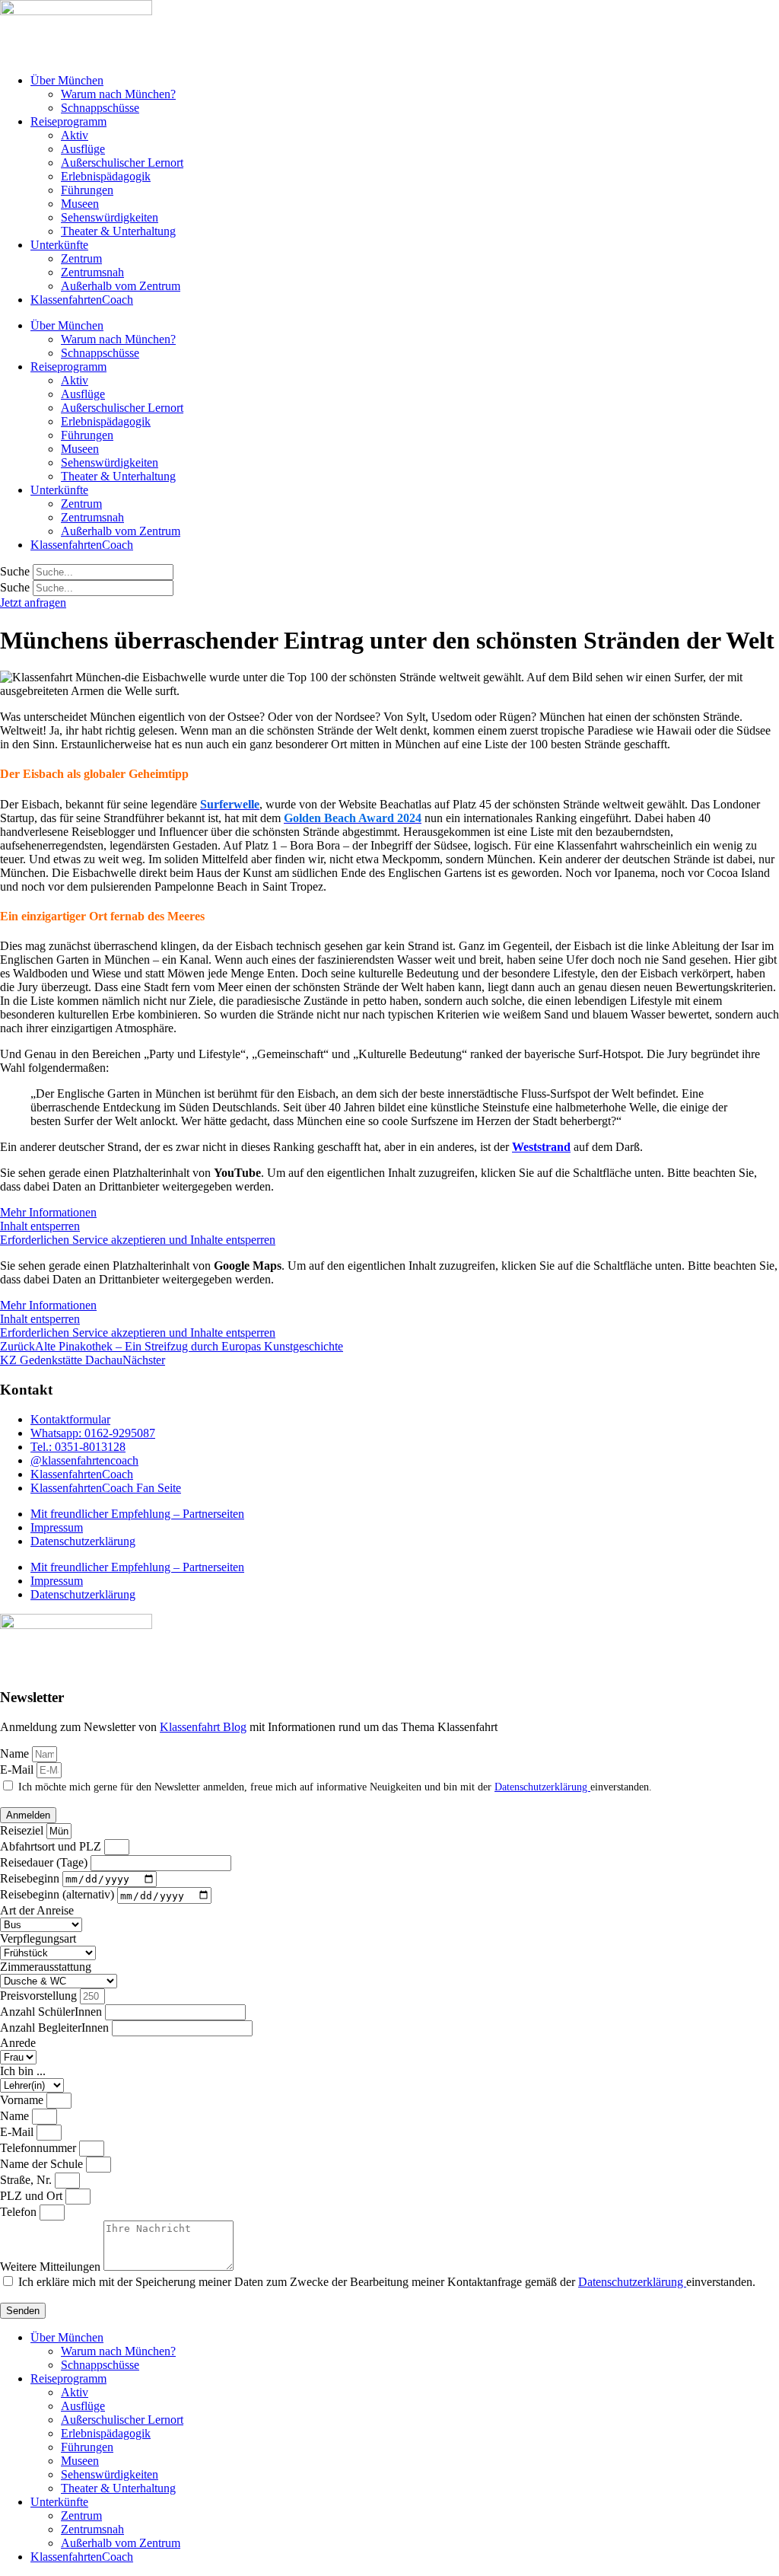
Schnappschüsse (100, 108)
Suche (15, 571)
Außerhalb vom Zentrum (121, 286)
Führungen (87, 190)
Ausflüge (83, 149)
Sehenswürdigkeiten (110, 217)
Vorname (23, 2100)
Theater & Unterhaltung (118, 231)
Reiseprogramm (68, 121)
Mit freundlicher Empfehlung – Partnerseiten (137, 1514)
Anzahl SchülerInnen (52, 2012)
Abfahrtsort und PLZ (52, 1846)
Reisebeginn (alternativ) (59, 1895)
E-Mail (18, 1769)
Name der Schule (43, 2164)
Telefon (20, 2212)
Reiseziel (23, 1830)
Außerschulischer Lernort (122, 163)
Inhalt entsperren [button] (40, 1226)
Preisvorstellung (40, 1996)
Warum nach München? (118, 94)
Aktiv (75, 135)
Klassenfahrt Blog (203, 1727)
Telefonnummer (40, 2148)
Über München (67, 80)
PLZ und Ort (33, 2196)
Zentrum (81, 258)
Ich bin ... (23, 2071)
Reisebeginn (31, 1878)
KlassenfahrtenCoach (82, 300)
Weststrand (541, 1147)
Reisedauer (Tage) (45, 1862)
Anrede (18, 2043)
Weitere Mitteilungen (52, 2267)
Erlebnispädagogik (106, 176)
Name (16, 1753)
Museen (80, 204)
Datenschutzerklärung (83, 1541)
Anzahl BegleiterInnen (56, 2028)
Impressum (57, 1527)
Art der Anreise (37, 1910)
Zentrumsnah (92, 272)
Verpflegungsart (38, 1938)
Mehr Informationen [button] (48, 1212)
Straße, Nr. (27, 2180)
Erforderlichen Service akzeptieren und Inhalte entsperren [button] (138, 1240)
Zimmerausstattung (46, 1967)
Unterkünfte (59, 245)
